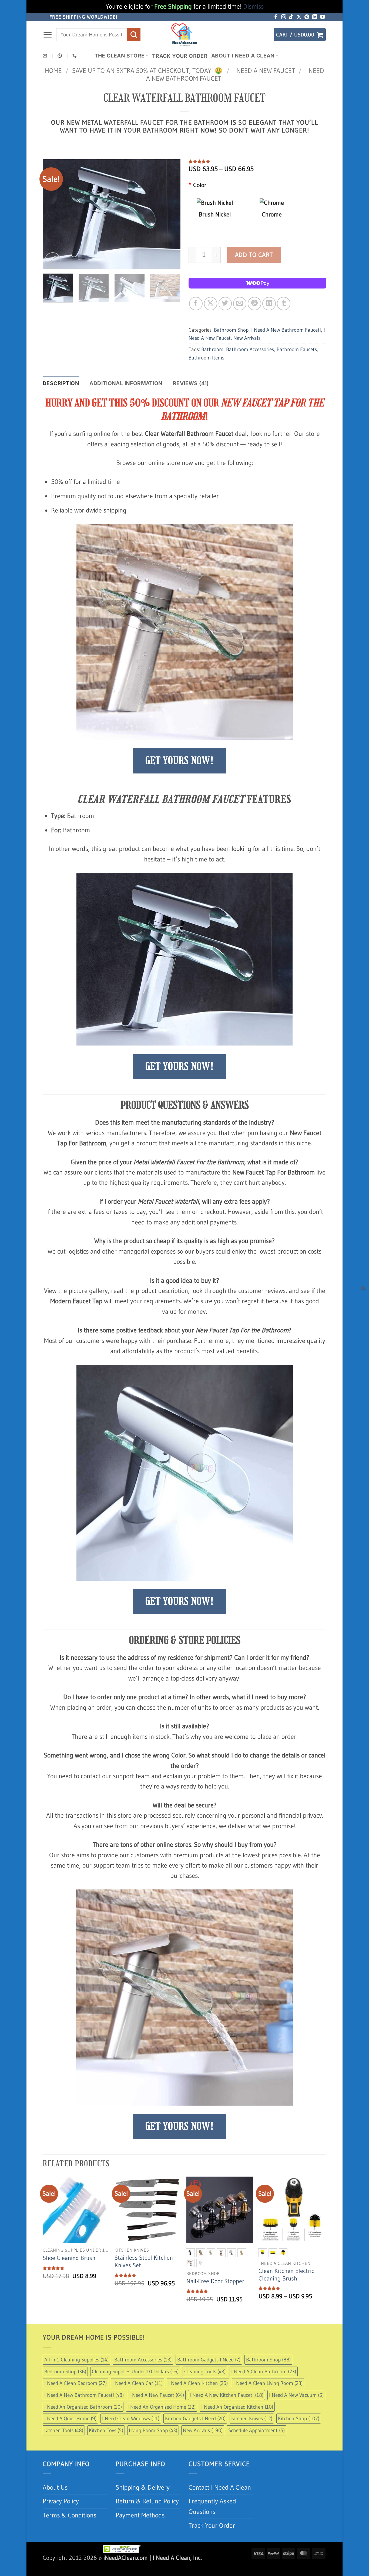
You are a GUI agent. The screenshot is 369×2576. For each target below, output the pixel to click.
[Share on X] (211, 303)
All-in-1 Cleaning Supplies (76, 2360)
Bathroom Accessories (250, 349)
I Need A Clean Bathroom (264, 2371)
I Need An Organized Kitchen (237, 2407)
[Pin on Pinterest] (254, 303)
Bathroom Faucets (297, 349)
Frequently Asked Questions (212, 2506)
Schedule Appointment (256, 2430)
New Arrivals (247, 338)
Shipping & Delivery (143, 2487)
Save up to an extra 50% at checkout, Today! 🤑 (147, 71)
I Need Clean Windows (131, 2418)
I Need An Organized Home (162, 2407)
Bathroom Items (206, 358)
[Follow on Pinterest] (307, 17)
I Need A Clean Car (137, 2383)
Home (53, 71)
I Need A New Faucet (264, 71)
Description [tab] (61, 383)
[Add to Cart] (363, 1288)
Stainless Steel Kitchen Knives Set (144, 2261)
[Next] (171, 214)
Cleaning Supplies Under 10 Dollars (135, 2371)
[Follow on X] (299, 17)
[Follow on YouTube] (323, 17)
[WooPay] (257, 283)
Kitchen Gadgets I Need (195, 2418)
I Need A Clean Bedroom (76, 2383)
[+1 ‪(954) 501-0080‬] (75, 56)
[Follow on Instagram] (284, 17)
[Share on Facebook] (196, 303)
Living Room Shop (153, 2430)
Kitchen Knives (252, 2418)
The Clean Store (120, 56)
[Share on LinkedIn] (269, 303)
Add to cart (254, 255)
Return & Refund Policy (147, 2501)
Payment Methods (140, 2515)
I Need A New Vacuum (296, 2395)
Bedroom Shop (65, 2371)
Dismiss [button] (253, 6)
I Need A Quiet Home (70, 2418)
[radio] (190, 2253)
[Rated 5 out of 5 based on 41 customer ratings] (257, 161)
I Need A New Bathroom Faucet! (286, 330)
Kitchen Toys (106, 2430)
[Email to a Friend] (240, 303)
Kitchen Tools (64, 2430)
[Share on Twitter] (225, 303)
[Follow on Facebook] (276, 17)
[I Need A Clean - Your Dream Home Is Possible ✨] (185, 35)
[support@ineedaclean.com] (46, 56)
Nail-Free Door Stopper (215, 2281)
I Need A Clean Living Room (268, 2383)
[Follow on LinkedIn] (315, 17)
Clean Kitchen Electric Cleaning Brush (286, 2275)
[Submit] (134, 35)
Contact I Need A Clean (220, 2487)
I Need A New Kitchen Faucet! (227, 2395)
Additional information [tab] (126, 383)
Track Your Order (180, 56)
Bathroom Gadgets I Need (209, 2360)
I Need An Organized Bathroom (83, 2407)
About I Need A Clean (243, 56)
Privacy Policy (61, 2501)
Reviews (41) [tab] (191, 383)
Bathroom (212, 349)
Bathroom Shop (231, 330)
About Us (55, 2487)
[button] (48, 35)
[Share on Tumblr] (284, 303)
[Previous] (52, 214)
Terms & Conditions (69, 2515)
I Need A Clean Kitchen (198, 2383)
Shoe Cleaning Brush (69, 2258)
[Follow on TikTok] (291, 17)
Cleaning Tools (205, 2371)
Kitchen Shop (299, 2418)
